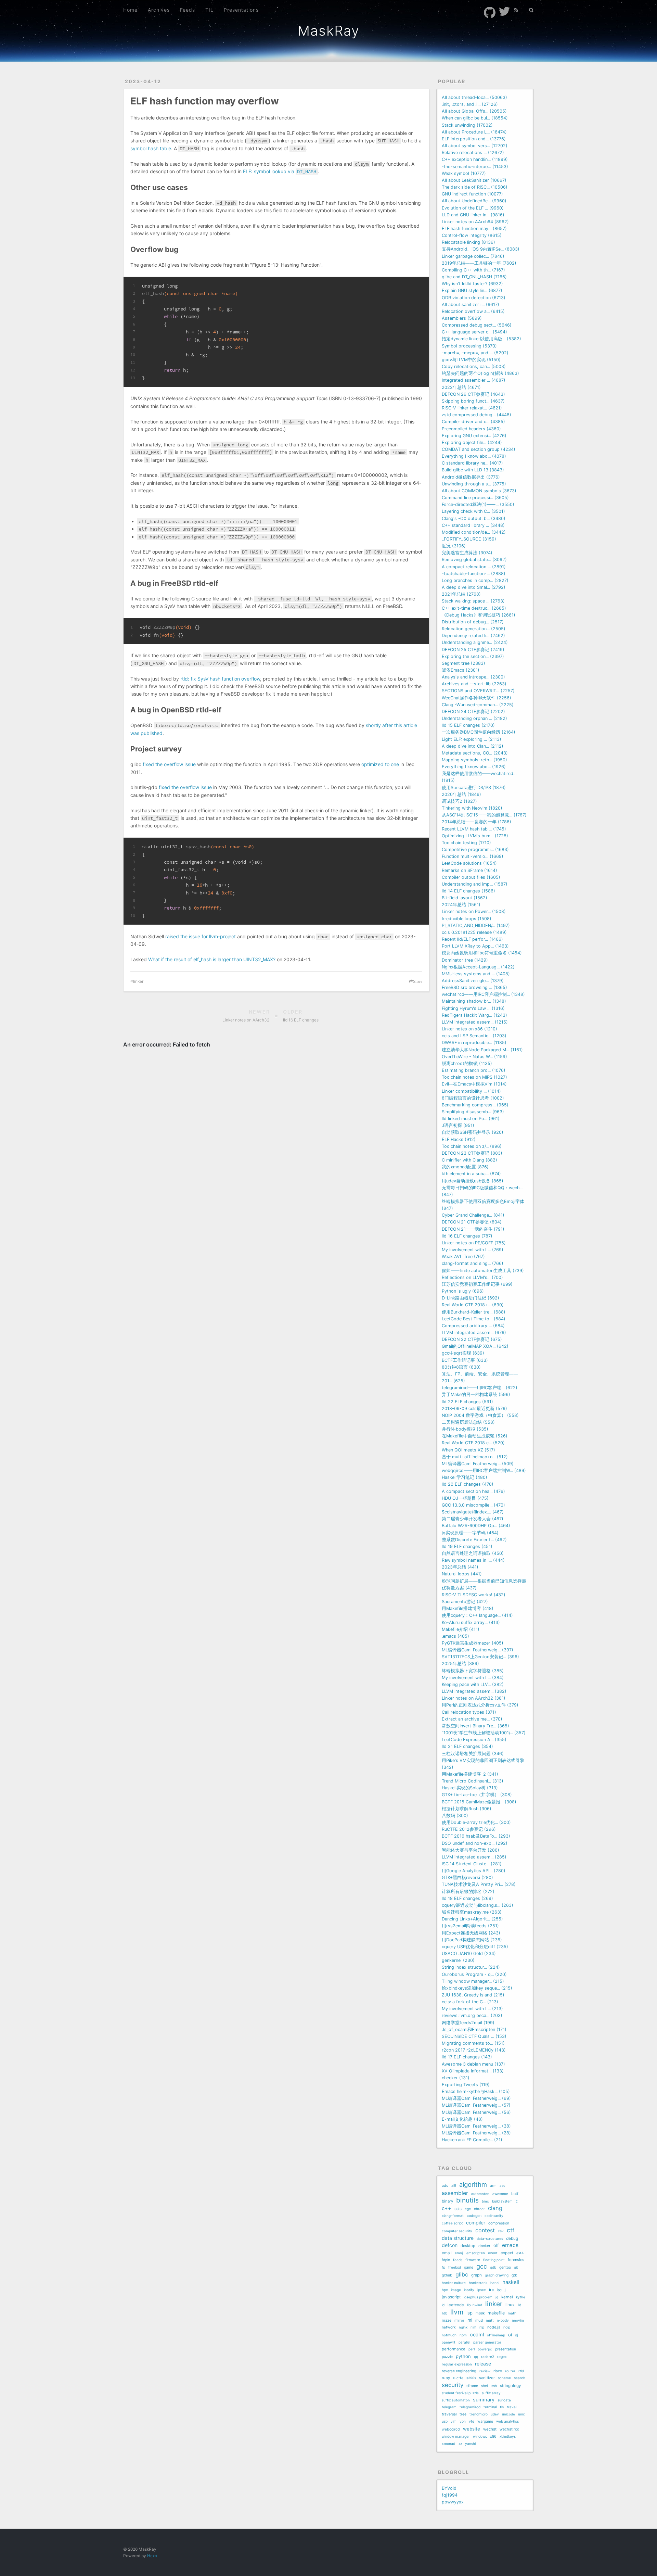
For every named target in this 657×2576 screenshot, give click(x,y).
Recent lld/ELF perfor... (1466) (472, 939)
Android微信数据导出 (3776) (471, 477)
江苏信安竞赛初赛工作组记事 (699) (477, 1284)
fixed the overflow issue (169, 764)
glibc (462, 2274)
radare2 (488, 2357)
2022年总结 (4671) (461, 387)
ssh (494, 2386)
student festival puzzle (460, 2393)
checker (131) (456, 2078)
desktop (468, 2246)
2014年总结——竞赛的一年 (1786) (476, 822)
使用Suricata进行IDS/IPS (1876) (474, 788)
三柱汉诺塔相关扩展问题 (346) (473, 1754)
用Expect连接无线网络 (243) (471, 1933)
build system (502, 2201)
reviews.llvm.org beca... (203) (472, 2015)
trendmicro (479, 2414)
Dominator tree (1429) (465, 960)
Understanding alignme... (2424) (475, 642)
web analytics (507, 2421)
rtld (521, 2371)
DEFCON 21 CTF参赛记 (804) (472, 1222)
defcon (450, 2245)
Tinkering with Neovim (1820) (472, 808)
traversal (449, 2414)
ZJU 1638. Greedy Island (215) (473, 1995)
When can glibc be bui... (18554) (475, 118)
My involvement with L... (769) (473, 1250)
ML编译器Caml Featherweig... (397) (478, 1650)
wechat (490, 2429)
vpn (463, 2421)
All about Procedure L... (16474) (474, 132)
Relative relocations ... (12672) (473, 153)
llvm (457, 2312)
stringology (510, 2386)
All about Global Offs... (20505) (474, 111)
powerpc (485, 2349)
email (447, 2253)
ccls (458, 2209)
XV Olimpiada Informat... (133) (473, 2071)
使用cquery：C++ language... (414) (477, 1615)
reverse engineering (459, 2371)
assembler (455, 2193)
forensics (516, 2260)
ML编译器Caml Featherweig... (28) (476, 2133)
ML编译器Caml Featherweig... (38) (476, 2126)
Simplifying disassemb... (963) (473, 1112)
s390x (471, 2378)
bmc (485, 2201)
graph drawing (497, 2275)
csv (501, 2231)
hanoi (495, 2283)
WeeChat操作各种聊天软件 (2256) (476, 698)
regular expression (457, 2364)
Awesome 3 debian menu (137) (473, 2064)
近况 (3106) (454, 546)
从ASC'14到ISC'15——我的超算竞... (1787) (484, 815)
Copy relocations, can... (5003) (474, 366)
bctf (515, 2194)
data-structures (490, 2238)
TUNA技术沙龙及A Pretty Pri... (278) (479, 1884)
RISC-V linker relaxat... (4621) (472, 408)
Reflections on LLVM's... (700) (472, 1277)
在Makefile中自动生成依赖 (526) (475, 1436)
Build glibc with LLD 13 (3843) (473, 470)
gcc (482, 2267)
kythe (521, 2297)
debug (512, 2238)
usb (445, 2421)
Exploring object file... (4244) (472, 442)
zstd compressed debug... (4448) (476, 415)
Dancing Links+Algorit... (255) (472, 1919)
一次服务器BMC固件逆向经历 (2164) (479, 732)
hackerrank (478, 2283)
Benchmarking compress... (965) (475, 1105)
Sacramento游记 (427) (465, 1602)
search (520, 2378)
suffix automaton (456, 2400)
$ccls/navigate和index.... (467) (473, 1512)
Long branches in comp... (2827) (475, 580)
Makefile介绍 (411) (461, 1629)
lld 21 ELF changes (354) (467, 1746)
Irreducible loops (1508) (467, 919)
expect (507, 2253)
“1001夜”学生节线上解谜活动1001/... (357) (484, 1733)
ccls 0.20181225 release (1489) (474, 932)
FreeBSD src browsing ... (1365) (474, 987)
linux (510, 2305)
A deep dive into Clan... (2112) (473, 746)
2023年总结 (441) (460, 1567)
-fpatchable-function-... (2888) (474, 574)
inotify (469, 2290)
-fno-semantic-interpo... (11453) (475, 167)
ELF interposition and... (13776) (474, 139)
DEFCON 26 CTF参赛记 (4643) (473, 394)
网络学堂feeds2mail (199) (468, 2023)
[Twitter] (501, 9)
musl (479, 2320)
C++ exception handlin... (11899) (475, 159)
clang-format (453, 2216)
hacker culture (454, 2283)
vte (472, 2421)
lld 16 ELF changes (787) (467, 1236)
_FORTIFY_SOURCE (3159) (469, 539)
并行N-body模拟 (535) (465, 1429)
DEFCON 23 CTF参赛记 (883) (472, 1153)
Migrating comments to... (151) (473, 2043)
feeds (458, 2260)
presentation (506, 2349)
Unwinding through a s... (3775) (474, 484)
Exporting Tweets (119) (466, 2085)
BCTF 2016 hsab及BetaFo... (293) (476, 1836)
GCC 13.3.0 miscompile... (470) (473, 1505)
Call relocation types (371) (469, 1712)
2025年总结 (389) (460, 1664)
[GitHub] (486, 9)
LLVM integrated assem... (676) (474, 1333)
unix (521, 2414)
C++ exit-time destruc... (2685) (474, 608)
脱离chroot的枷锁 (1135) (467, 1063)
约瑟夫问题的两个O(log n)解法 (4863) (480, 373)
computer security (457, 2231)
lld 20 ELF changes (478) (468, 1484)
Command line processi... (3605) (475, 498)
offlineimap (496, 2335)
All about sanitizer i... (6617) (471, 304)
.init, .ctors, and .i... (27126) (470, 104)
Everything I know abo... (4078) (474, 456)
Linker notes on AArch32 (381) (474, 1698)
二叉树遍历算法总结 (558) (468, 1422)
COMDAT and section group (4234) (479, 449)
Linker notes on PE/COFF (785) (474, 1243)
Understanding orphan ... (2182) (474, 718)
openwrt (449, 2342)
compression (499, 2223)
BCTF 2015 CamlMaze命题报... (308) (479, 1802)
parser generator (487, 2342)
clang (495, 2208)
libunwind (475, 2305)
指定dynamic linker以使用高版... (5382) (481, 339)
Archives (159, 10)
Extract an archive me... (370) (472, 1719)
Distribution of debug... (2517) (473, 622)
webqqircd (451, 2429)
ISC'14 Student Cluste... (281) (472, 1864)
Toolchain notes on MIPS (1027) (474, 1077)
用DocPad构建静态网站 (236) (472, 1940)
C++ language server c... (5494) (474, 332)
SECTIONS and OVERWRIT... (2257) (478, 691)
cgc (468, 2209)
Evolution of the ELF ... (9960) (473, 208)
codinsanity (494, 2216)
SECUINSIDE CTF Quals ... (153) (474, 2036)
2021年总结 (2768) (461, 594)
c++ (447, 2208)
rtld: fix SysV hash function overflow (220, 679)
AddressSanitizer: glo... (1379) (473, 981)
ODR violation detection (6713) (474, 298)
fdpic (446, 2260)
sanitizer (487, 2378)
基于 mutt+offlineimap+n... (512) (475, 1457)
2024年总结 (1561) (461, 905)
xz (460, 2444)
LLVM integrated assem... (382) (474, 1691)
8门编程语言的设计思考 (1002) (473, 1098)
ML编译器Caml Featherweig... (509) (478, 1464)
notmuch (449, 2335)
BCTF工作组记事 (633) (465, 1360)
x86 (493, 2437)
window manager (456, 2436)
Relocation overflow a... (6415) (473, 311)
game (469, 2267)
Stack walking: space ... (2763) (473, 601)
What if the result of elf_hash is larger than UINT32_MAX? (212, 959)
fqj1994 (450, 2495)
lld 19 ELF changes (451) (467, 1546)
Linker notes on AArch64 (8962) (475, 222)
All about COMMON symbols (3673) (479, 491)
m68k (480, 2313)
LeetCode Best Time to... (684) (474, 1319)
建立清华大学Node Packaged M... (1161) (482, 1050)
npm (463, 2335)
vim (454, 2421)
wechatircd (510, 2429)
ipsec (482, 2290)
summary (484, 2400)
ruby (446, 2378)
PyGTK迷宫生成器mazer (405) (473, 1643)
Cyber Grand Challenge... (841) (473, 1215)
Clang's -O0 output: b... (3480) (474, 518)
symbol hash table (151, 148)
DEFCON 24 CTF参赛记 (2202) (473, 712)
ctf (511, 2230)
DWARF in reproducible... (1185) (474, 1043)
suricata (504, 2400)
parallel (464, 2342)
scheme (504, 2378)
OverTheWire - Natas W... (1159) (474, 1057)
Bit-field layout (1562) (465, 898)
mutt (490, 2320)
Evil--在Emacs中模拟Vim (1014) (474, 1084)
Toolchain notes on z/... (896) (472, 1146)
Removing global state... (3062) (474, 560)
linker (138, 981)
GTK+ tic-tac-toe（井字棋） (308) (477, 1795)
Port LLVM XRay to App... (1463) (475, 946)
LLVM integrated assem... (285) (474, 1857)
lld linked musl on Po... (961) (471, 1119)
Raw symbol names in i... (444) (473, 1560)
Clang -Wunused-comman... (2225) (478, 705)
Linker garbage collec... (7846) (473, 256)
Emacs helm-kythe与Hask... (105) (476, 2091)
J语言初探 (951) (458, 1125)
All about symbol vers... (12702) (475, 146)
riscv (498, 2371)
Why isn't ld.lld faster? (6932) (472, 284)
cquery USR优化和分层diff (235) (475, 1947)
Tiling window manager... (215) (473, 1981)
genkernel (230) (458, 1960)
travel (512, 2407)
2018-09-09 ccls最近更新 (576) (474, 1408)
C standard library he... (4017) (472, 463)
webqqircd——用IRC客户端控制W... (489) (484, 1470)
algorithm (473, 2184)
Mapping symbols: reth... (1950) (474, 760)
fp (443, 2267)
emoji (459, 2253)
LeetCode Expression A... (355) (474, 1740)
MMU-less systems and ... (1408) (476, 974)
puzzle (447, 2357)
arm (493, 2185)
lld (520, 2305)
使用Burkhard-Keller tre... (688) (474, 1312)
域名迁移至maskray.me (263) (472, 1912)
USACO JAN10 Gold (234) (469, 1953)
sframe (472, 2386)
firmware (473, 2260)
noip (507, 2327)
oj (516, 2335)
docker (484, 2246)
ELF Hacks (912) (459, 1139)
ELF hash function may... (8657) (474, 229)
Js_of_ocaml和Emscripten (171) (474, 2029)
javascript (451, 2297)
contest (485, 2230)
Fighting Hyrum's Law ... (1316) (473, 1008)
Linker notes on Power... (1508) (474, 911)
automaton (480, 2194)
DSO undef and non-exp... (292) (475, 1843)
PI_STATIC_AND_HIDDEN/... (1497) (476, 925)
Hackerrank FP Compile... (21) (472, 2140)
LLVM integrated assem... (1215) (475, 1022)
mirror (459, 2320)
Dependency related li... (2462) (473, 636)
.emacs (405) (455, 1636)
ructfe (458, 2378)
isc (499, 2290)
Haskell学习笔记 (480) (465, 1477)
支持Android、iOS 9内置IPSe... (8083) (481, 249)
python (463, 2356)
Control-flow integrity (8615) (472, 235)
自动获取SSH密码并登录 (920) (473, 1132)
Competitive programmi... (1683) (475, 849)
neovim (518, 2320)
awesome (500, 2194)
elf (496, 2245)
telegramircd (470, 2407)
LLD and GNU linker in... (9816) (473, 215)
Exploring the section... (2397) (473, 656)
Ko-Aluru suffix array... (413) (471, 1622)
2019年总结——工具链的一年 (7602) (479, 263)
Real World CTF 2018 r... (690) (473, 1305)
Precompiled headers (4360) (471, 429)
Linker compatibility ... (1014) (471, 1091)
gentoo (505, 2267)
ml (470, 2320)
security (453, 2385)
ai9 (454, 2185)
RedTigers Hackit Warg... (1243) (474, 1015)
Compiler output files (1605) (471, 877)
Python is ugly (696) (463, 1291)
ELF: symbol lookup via (280, 171)
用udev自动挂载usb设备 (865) (473, 1181)
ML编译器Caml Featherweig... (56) (476, 2112)
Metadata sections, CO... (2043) (475, 753)
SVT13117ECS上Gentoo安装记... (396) (480, 1657)
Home (130, 10)
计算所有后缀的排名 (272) (468, 1892)
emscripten (476, 2253)
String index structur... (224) (471, 1967)
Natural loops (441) (462, 1574)
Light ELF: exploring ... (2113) (472, 739)
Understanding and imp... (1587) (475, 884)
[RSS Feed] (516, 9)
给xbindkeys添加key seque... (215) (477, 1988)
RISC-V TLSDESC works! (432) (474, 1595)
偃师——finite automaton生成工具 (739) (483, 1271)
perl (472, 2349)
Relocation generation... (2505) (474, 629)
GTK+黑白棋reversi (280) (467, 1877)
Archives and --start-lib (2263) (474, 684)
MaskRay (329, 31)
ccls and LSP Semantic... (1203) (474, 1036)
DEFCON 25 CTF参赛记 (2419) (473, 650)
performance (454, 2349)
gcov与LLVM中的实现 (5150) (471, 360)
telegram (449, 2407)
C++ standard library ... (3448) (473, 525)
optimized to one (380, 764)
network (449, 2327)
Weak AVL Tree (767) (463, 1257)
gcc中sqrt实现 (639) (463, 1353)
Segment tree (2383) (463, 663)
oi (510, 2335)
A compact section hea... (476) (473, 1491)
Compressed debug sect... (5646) (477, 325)
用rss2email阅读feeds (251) (470, 1926)
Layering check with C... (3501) (473, 511)
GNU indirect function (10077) (472, 194)
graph (476, 2275)
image (456, 2290)
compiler (476, 2223)
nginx (463, 2327)
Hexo (152, 2556)
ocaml (477, 2335)
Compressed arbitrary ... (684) (473, 1326)
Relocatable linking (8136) (468, 242)
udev (495, 2414)
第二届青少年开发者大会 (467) (473, 1519)
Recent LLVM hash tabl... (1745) (474, 829)
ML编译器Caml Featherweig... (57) (476, 2105)
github (447, 2275)
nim (473, 2327)
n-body (503, 2320)
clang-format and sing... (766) (473, 1263)
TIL (209, 10)
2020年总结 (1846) (461, 794)
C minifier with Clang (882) (469, 1160)
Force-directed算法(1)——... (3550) (478, 504)
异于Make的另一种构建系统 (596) (476, 1394)
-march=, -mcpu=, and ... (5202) (475, 353)
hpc (445, 2290)
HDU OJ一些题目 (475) (465, 1498)
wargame (485, 2421)
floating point (494, 2260)
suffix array (491, 2393)
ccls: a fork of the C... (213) (470, 2002)
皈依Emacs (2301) (461, 670)
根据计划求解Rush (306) (467, 1809)
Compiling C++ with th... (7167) (473, 270)
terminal (490, 2407)
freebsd (455, 2267)
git (516, 2267)
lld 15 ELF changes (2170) (468, 725)
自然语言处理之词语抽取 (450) (473, 1553)
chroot (479, 2209)
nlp (482, 2327)
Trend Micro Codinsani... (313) (473, 1781)
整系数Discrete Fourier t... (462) (474, 1540)
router (510, 2371)
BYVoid (449, 2488)
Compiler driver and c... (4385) (473, 422)
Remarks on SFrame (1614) (469, 870)
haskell (511, 2282)
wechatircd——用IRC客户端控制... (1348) (483, 994)
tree (463, 2414)
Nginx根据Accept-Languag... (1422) (478, 967)
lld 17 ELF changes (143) (467, 2057)
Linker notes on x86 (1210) (469, 1029)
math (512, 2313)
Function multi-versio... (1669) (473, 856)
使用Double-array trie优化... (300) (476, 1822)
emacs (510, 2245)
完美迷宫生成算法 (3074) (467, 553)
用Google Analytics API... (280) (474, 1871)
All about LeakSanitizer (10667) (474, 180)
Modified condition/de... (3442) (474, 532)
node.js (494, 2327)
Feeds (188, 10)
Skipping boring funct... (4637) (473, 401)
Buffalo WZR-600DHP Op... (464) (476, 1526)
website (472, 2429)
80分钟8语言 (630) (461, 1367)
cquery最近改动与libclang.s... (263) (478, 1905)
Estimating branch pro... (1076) (474, 1070)
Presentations (241, 10)
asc (503, 2185)
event (493, 2253)
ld (443, 2305)
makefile (496, 2313)
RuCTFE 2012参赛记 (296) (469, 1829)
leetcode (456, 2305)
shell (485, 2386)
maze (447, 2320)
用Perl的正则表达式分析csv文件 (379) (480, 1705)
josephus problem (478, 2297)
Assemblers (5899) (462, 318)
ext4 (520, 2253)
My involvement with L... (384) (473, 1678)
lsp (469, 2313)
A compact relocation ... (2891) (474, 567)
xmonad (449, 2444)
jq (497, 2297)
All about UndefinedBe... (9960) (474, 201)
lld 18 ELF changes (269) (467, 1898)
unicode (508, 2414)
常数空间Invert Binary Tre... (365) (475, 1726)
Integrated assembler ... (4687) (474, 380)
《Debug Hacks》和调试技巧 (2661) (479, 615)
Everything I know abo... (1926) (474, 767)
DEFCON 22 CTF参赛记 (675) (472, 1339)
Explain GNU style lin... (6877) (472, 290)
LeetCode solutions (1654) (469, 863)
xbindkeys (508, 2436)
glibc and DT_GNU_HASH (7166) (474, 277)
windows (480, 2436)
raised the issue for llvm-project (201, 936)
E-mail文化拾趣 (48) (462, 2119)
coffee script (452, 2223)
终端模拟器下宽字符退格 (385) (473, 1671)
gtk (514, 2275)
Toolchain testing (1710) (466, 843)
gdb (493, 2267)
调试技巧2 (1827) (459, 801)
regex (502, 2357)
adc (445, 2186)
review (485, 2371)
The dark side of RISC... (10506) (475, 187)
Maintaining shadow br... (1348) (474, 1001)
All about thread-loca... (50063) (474, 97)
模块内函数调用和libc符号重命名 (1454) (482, 953)
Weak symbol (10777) (464, 173)
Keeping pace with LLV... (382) (473, 1684)
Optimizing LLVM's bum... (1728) (475, 836)
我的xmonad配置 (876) (465, 1167)
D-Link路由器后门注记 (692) (471, 1298)
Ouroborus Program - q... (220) (474, 1974)
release (483, 2364)
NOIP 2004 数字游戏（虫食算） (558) (480, 1415)
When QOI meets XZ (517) (468, 1450)
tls (502, 2407)
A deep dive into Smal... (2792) (474, 587)
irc (492, 2290)
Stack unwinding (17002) (467, 125)
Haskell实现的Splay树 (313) (470, 1788)
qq (476, 2357)
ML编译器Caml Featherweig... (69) (476, 2098)
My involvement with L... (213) (472, 2009)
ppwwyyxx (453, 2502)
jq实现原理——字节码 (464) (470, 1533)
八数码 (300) (455, 1816)
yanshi (470, 2444)
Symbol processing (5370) (469, 346)
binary (447, 2201)
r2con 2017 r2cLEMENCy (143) (474, 2050)
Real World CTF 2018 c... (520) (473, 1443)
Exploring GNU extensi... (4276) (474, 436)
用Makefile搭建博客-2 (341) (470, 1774)
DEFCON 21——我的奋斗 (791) (473, 1229)
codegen (474, 2216)
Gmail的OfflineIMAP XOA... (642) (475, 1346)
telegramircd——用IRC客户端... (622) (480, 1388)
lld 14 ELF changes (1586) (468, 891)
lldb (445, 2313)
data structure (458, 2238)
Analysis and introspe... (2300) (473, 677)
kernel (507, 2297)
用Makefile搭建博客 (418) (468, 1608)
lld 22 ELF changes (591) (467, 1402)
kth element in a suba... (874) (471, 1174)
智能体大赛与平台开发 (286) (471, 1850)
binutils (467, 2200)
